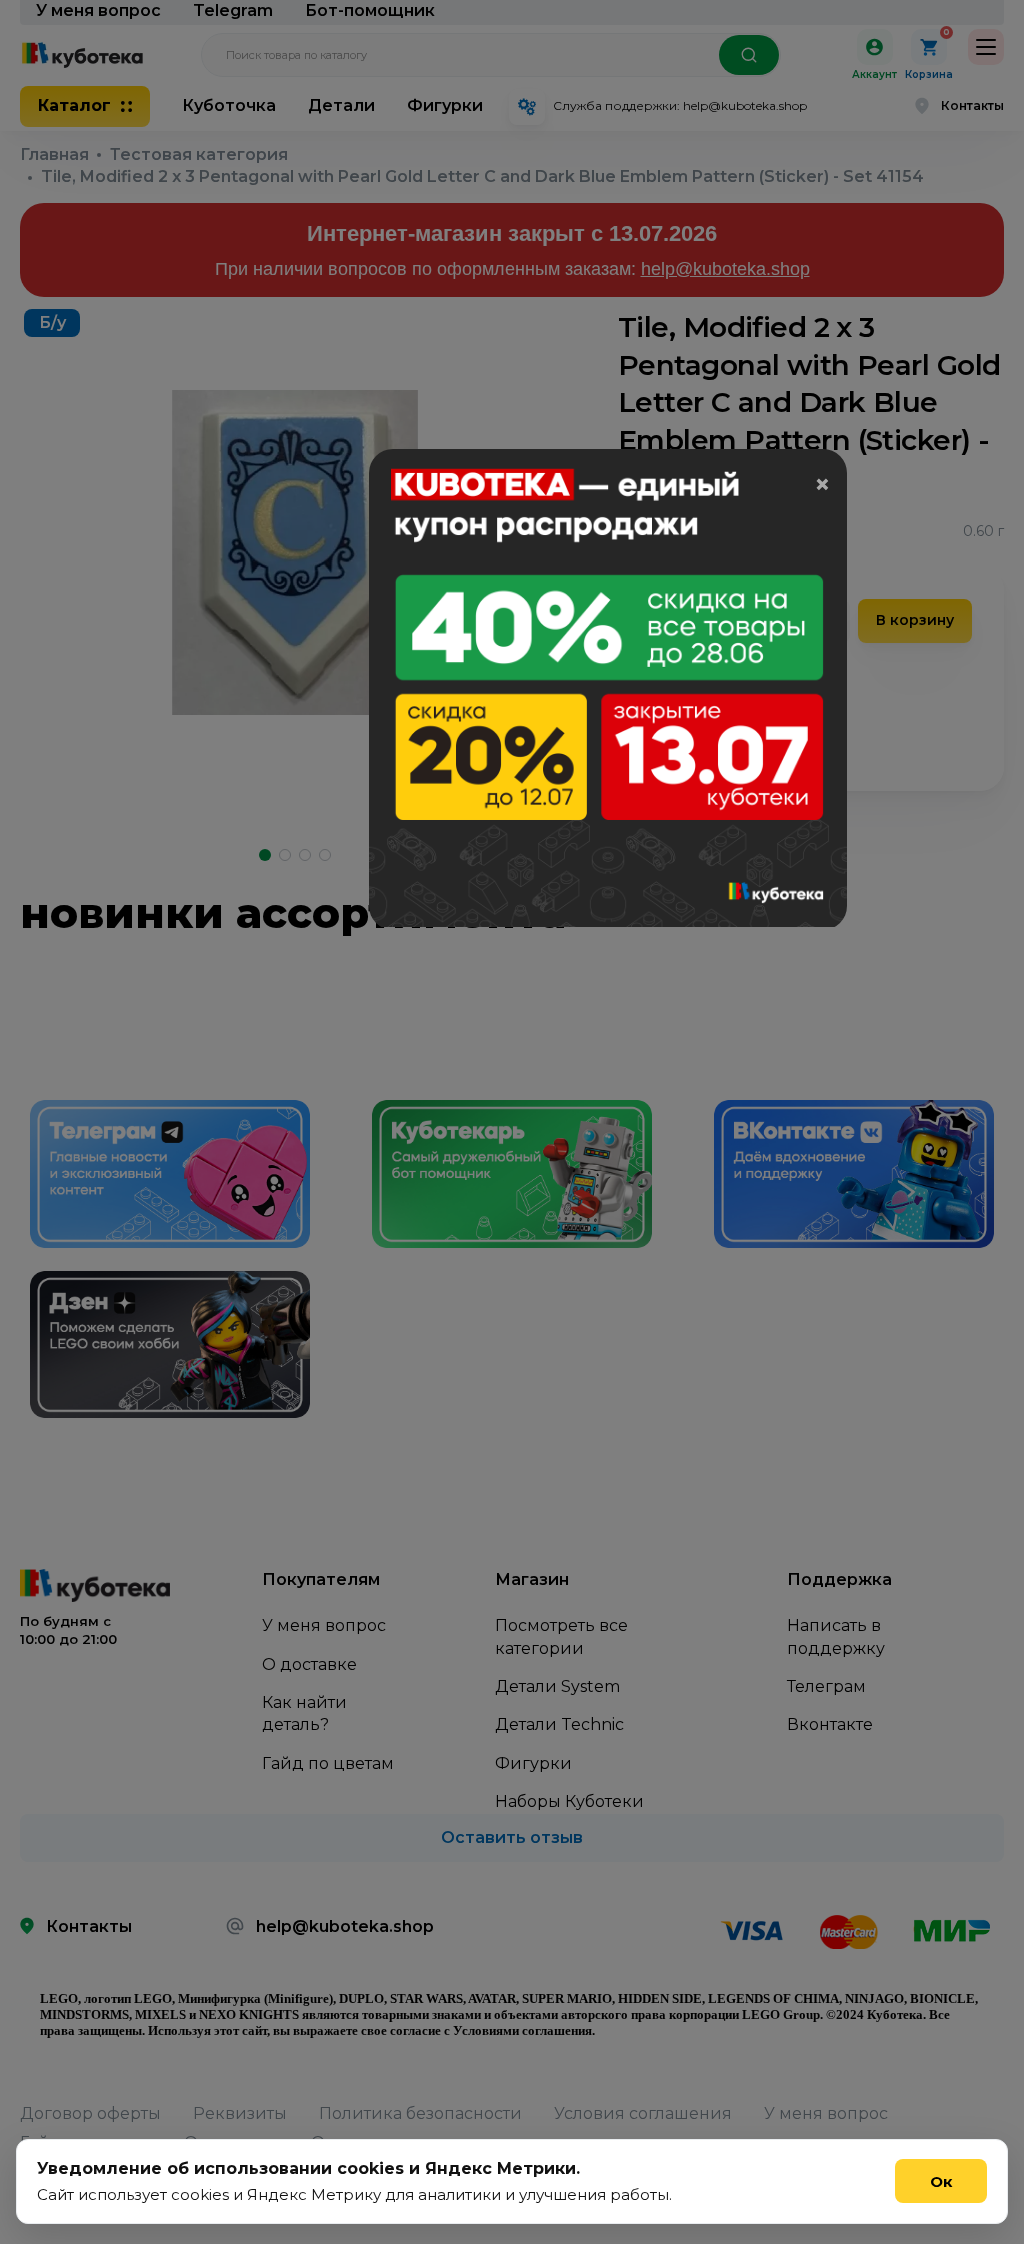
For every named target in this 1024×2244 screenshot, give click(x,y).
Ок (941, 2181)
